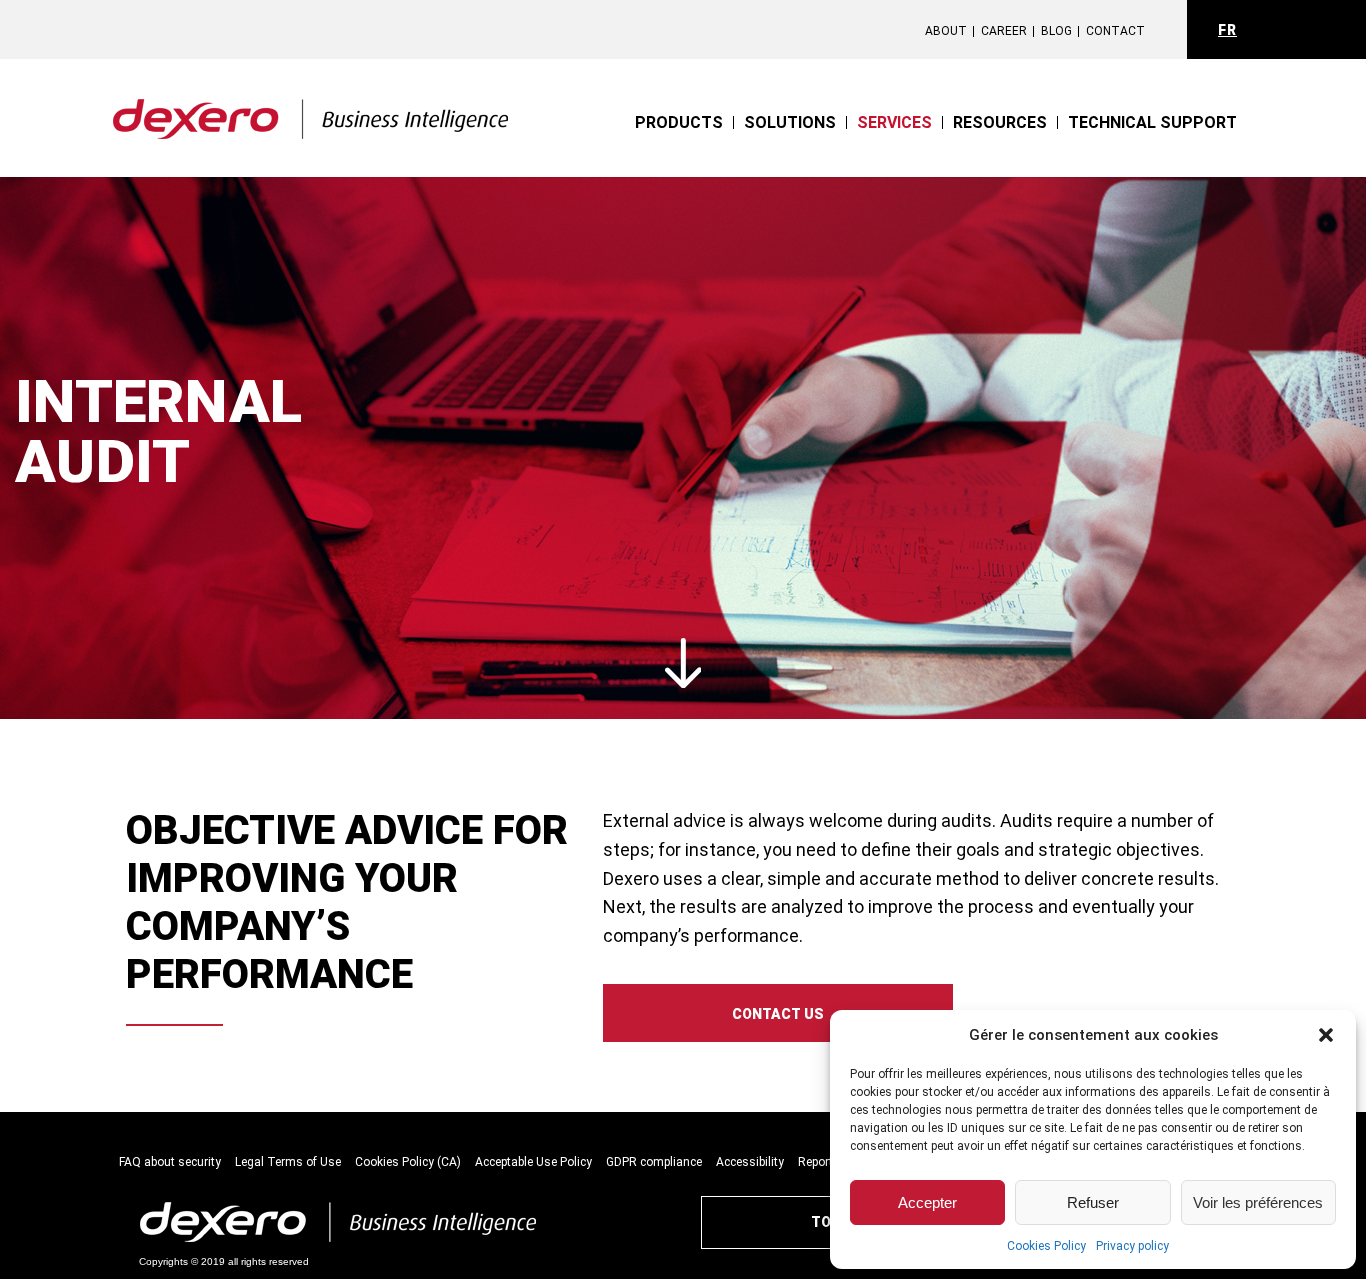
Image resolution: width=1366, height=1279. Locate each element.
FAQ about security (170, 1162)
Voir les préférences (1258, 1202)
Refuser (1093, 1202)
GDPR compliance (654, 1162)
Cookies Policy (1046, 1246)
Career (1004, 31)
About (946, 31)
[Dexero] (311, 104)
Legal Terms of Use (288, 1162)
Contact (1115, 31)
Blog (1056, 31)
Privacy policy (1132, 1246)
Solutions (790, 122)
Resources (1000, 122)
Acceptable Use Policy (533, 1162)
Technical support (1152, 122)
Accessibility (750, 1162)
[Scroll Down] (683, 664)
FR (1227, 30)
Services (894, 122)
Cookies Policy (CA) (408, 1162)
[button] (1326, 1035)
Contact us (778, 1014)
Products (679, 122)
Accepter (927, 1202)
